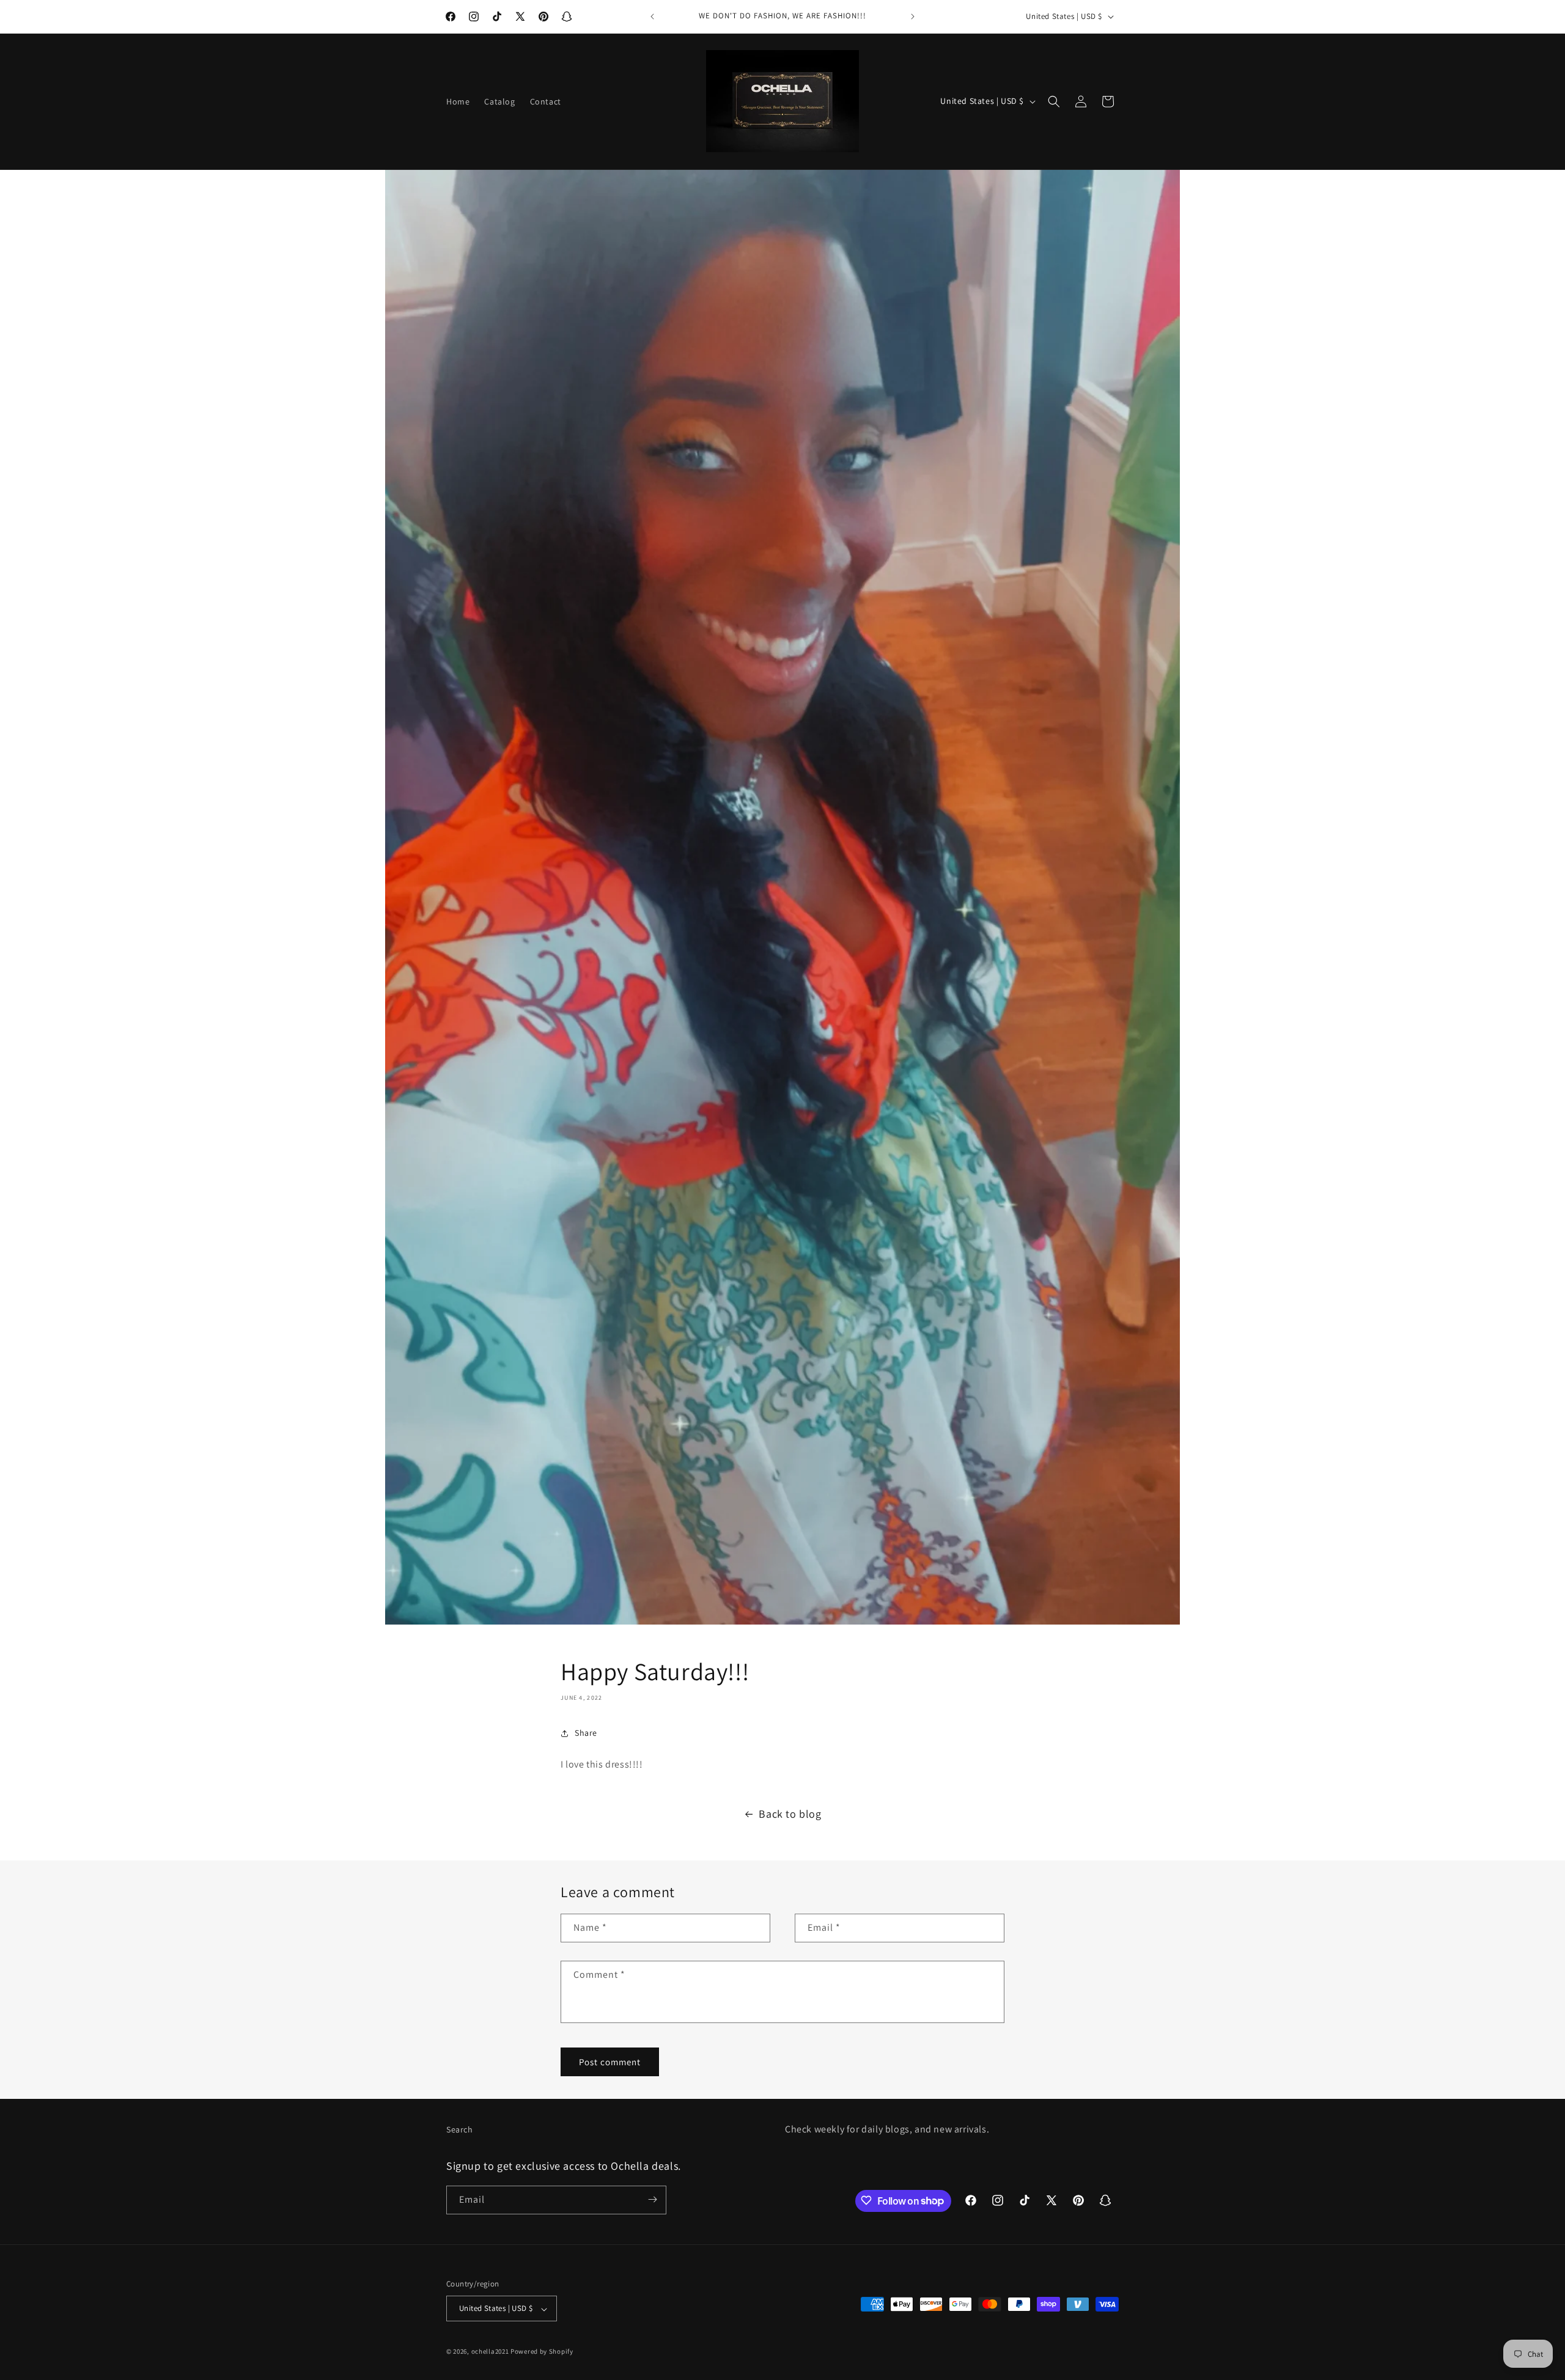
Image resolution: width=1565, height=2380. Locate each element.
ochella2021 (490, 2352)
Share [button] (586, 1733)
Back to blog (790, 1814)
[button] (1054, 101)
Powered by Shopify (542, 2352)
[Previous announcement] (652, 17)
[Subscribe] (652, 2199)
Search (460, 2129)
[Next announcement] (913, 17)
